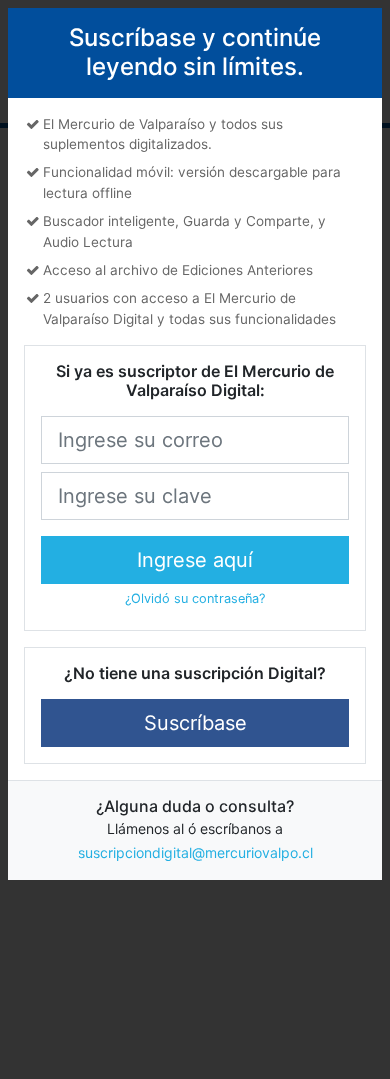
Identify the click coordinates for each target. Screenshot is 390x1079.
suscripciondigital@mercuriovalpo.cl (195, 852)
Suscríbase (195, 723)
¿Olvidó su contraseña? (195, 598)
